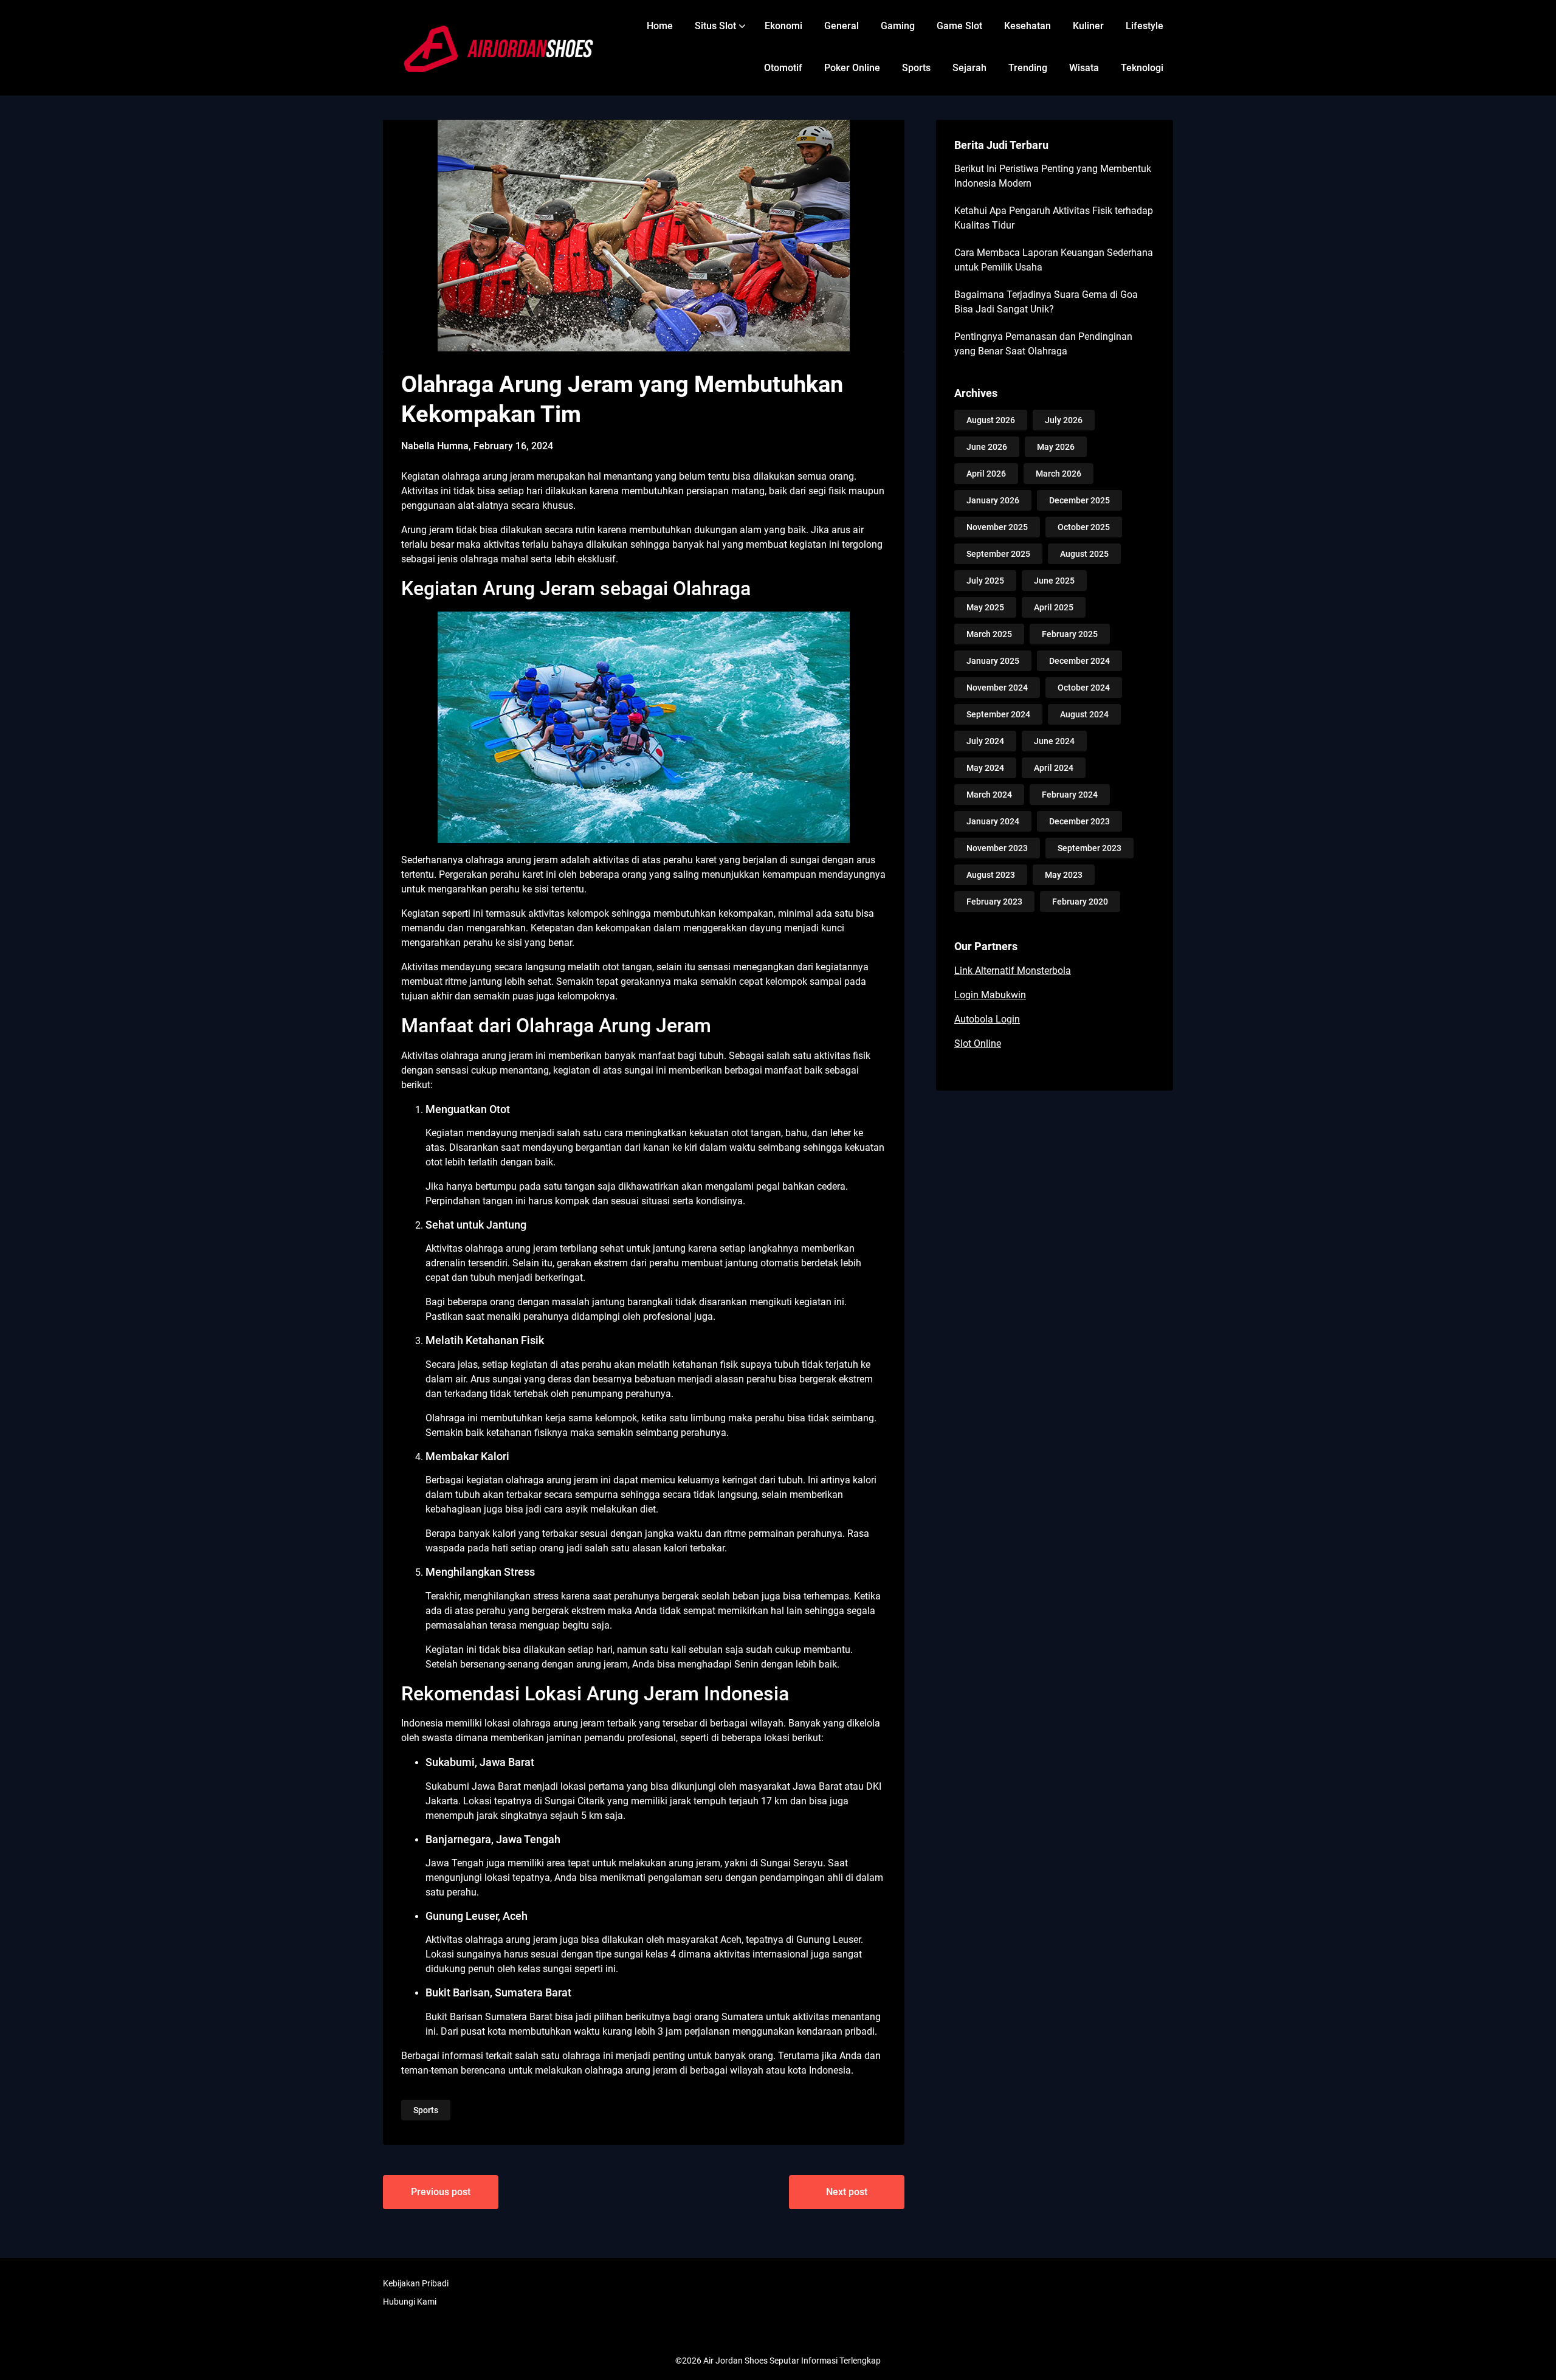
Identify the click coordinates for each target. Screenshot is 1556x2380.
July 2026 (1064, 420)
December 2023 (1079, 821)
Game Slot (959, 26)
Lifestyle (1145, 26)
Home (660, 26)
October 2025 (1084, 527)
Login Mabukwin (990, 995)
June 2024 (1054, 741)
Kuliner (1088, 26)
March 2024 (989, 795)
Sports (916, 68)
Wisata (1084, 68)
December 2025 (1079, 500)
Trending (1028, 68)
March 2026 (1059, 474)
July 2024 (985, 741)
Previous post (441, 2192)
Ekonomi (783, 26)
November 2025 (997, 527)
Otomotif (783, 68)
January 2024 (993, 821)
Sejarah (969, 68)
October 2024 (1084, 688)
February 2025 (1070, 634)
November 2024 (997, 688)
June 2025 (1054, 581)
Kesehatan (1028, 26)
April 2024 (1054, 768)
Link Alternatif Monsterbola (1013, 971)
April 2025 (1054, 607)
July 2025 (985, 581)
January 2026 (993, 500)
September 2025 (998, 554)
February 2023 (994, 902)
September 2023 (1090, 848)
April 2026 (986, 474)
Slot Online (978, 1043)
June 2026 (987, 447)
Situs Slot (715, 26)
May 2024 (985, 768)
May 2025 (985, 607)
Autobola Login (987, 1019)
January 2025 (993, 661)
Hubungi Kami (410, 2302)
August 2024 (1084, 714)
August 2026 (991, 420)
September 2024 (998, 714)
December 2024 (1079, 661)
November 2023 (997, 848)
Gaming (898, 26)
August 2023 (991, 875)
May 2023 (1064, 875)
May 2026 (1056, 447)
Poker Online (852, 68)
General (842, 26)
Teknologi (1142, 68)
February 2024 (1070, 795)
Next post (847, 2192)
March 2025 (989, 634)
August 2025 (1084, 554)
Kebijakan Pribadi (416, 2283)
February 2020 (1080, 902)
